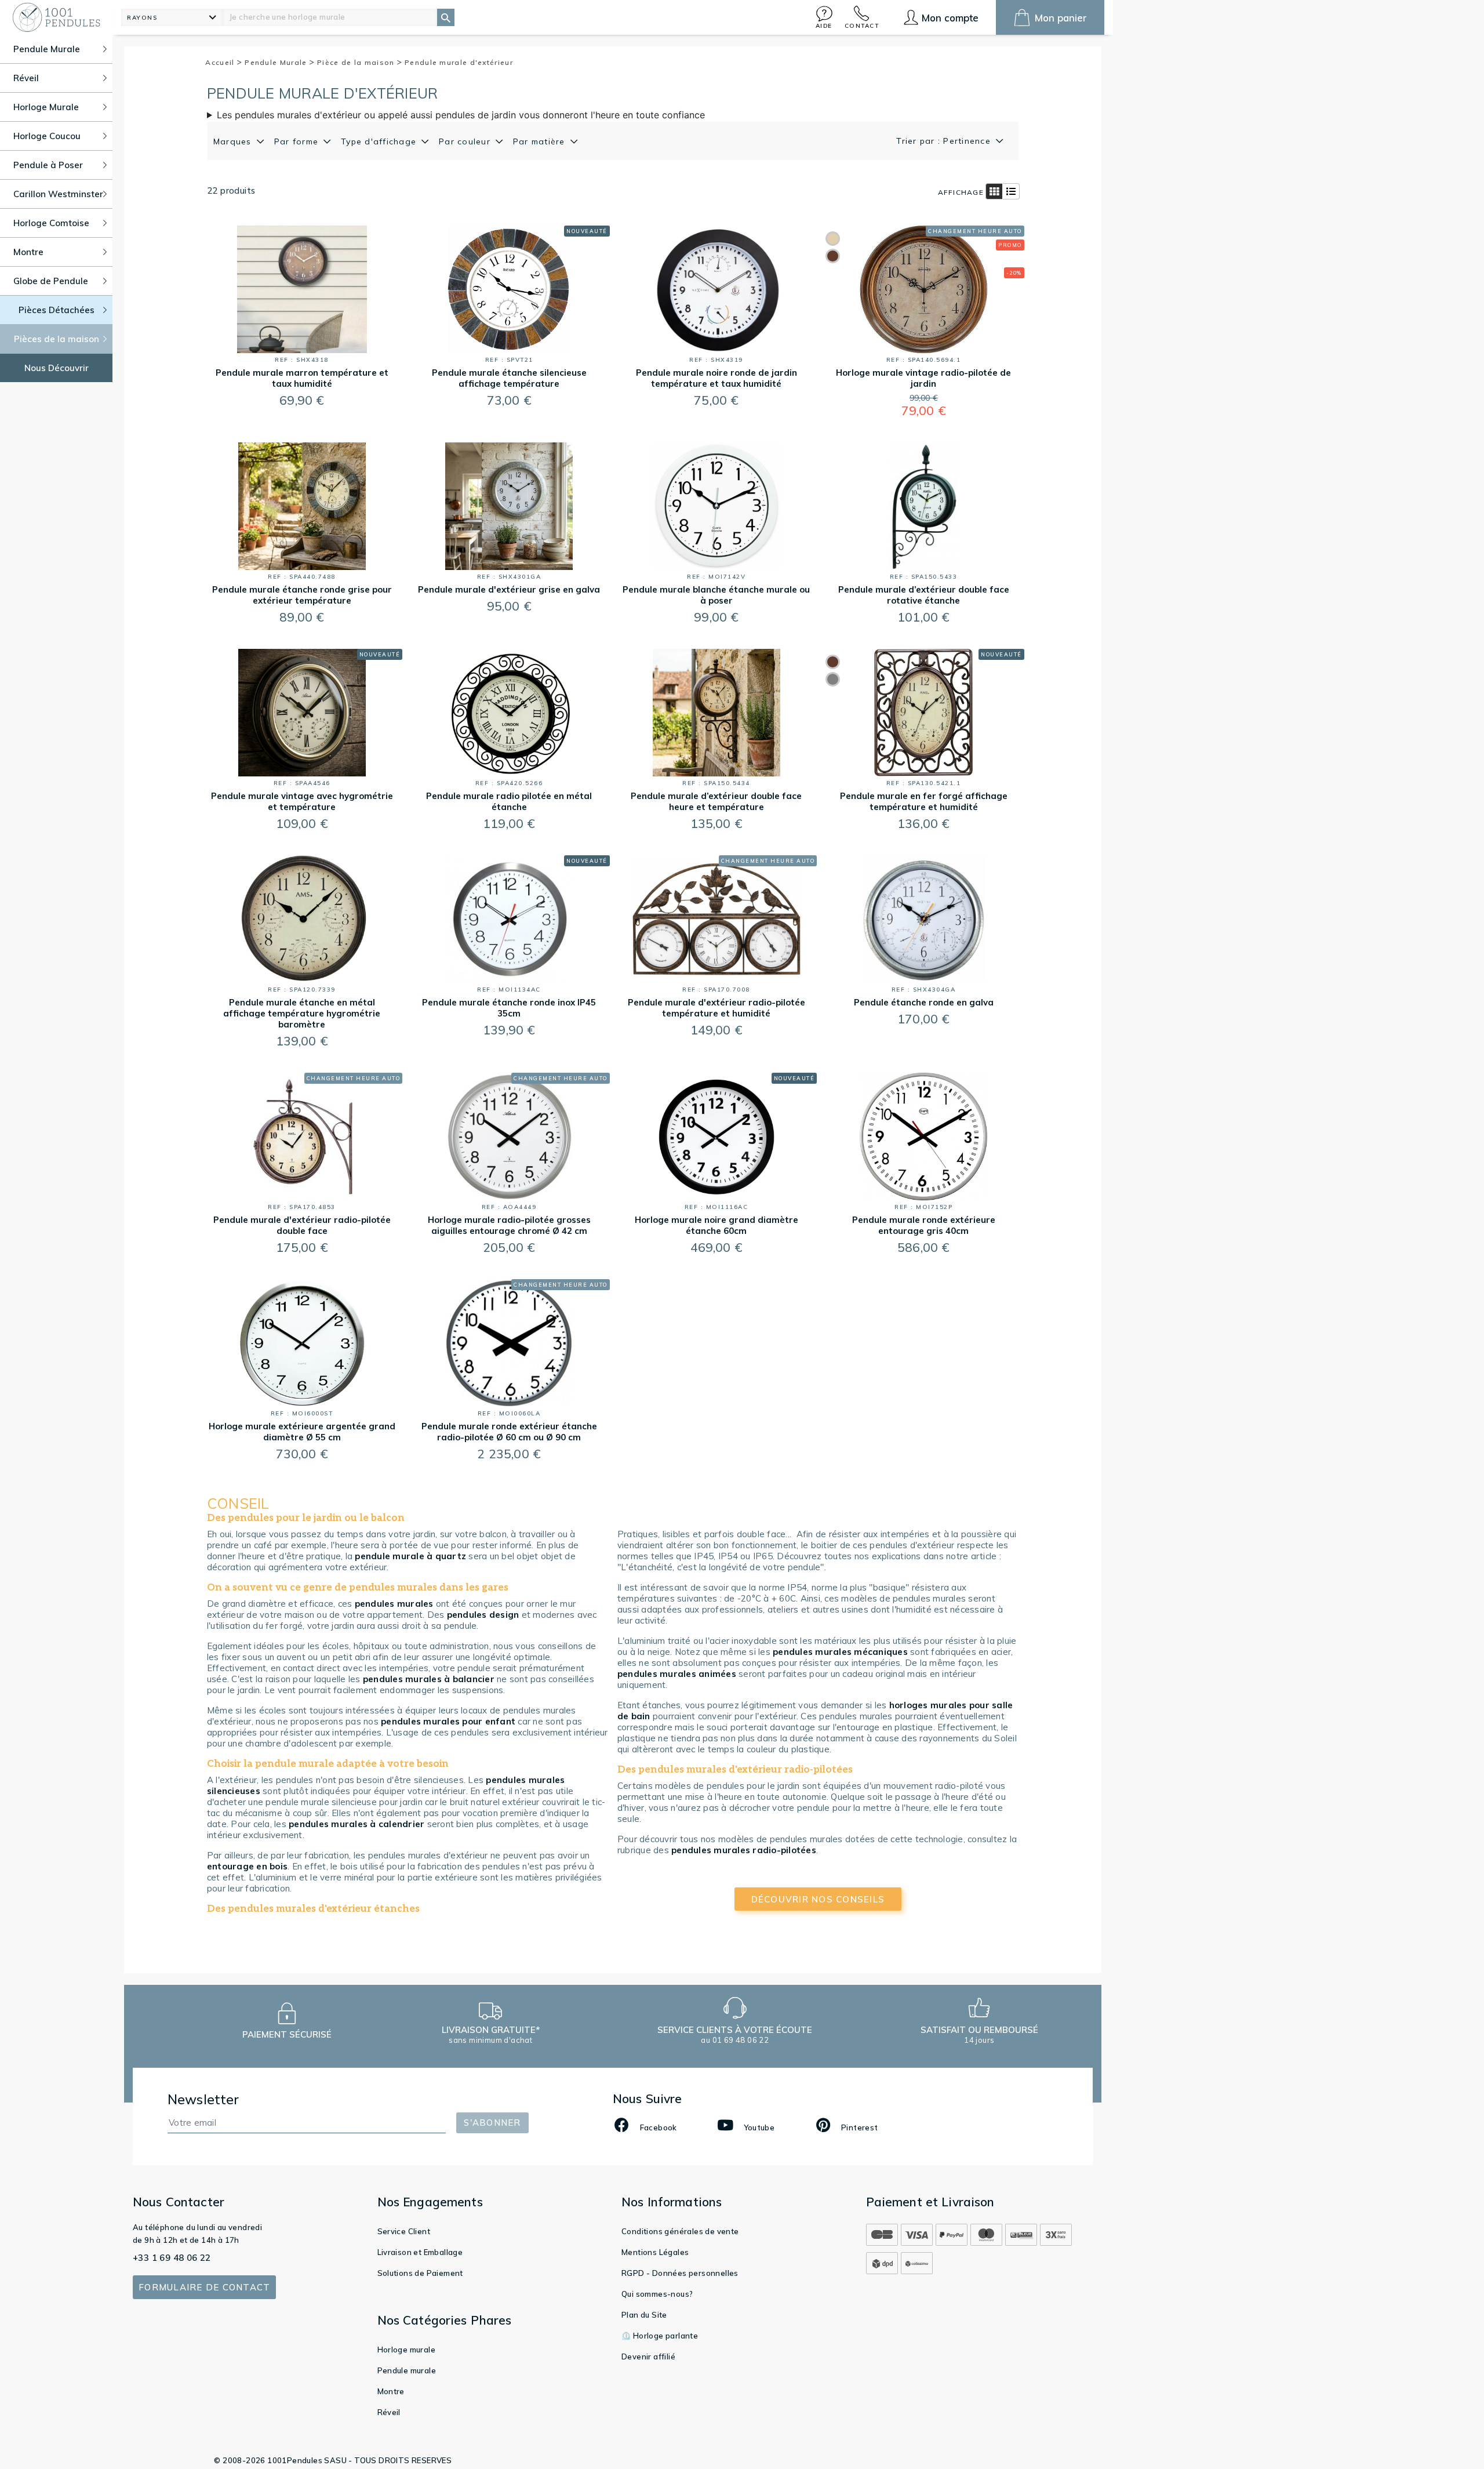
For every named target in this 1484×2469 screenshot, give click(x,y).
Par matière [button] (541, 141)
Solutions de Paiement (420, 2273)
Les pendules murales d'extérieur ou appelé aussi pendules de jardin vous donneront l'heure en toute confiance (461, 115)
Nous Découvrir (57, 368)
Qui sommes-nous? (657, 2294)
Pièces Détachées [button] (57, 310)
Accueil (221, 62)
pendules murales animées (677, 1674)
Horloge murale (407, 2350)
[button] (824, 17)
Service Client (404, 2231)
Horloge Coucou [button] (47, 136)
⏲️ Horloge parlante (660, 2336)
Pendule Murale (277, 62)
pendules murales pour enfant (448, 1721)
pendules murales (394, 1604)
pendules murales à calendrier (357, 1824)
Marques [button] (234, 141)
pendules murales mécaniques (840, 1652)
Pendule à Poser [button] (48, 165)
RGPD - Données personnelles (680, 2273)
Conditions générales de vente (680, 2231)
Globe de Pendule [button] (51, 281)
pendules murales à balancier (429, 1679)
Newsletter (203, 2099)
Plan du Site (644, 2315)
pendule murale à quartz (410, 1556)
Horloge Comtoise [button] (51, 223)
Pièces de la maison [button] (57, 339)
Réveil (389, 2412)
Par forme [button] (298, 141)
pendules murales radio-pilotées (744, 1850)
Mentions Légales (655, 2252)
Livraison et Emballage (420, 2252)
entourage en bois (247, 1866)
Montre (391, 2391)
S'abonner (492, 2123)
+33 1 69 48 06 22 (172, 2258)
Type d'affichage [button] (380, 141)
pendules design (483, 1615)
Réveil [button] (26, 78)
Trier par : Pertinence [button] (945, 141)
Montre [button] (28, 252)
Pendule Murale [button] (47, 49)
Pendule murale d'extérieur (459, 62)
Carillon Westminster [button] (58, 194)
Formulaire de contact (204, 2287)
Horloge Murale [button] (46, 107)
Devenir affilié (648, 2357)
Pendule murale (407, 2370)
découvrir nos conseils (818, 1899)
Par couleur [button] (466, 141)
